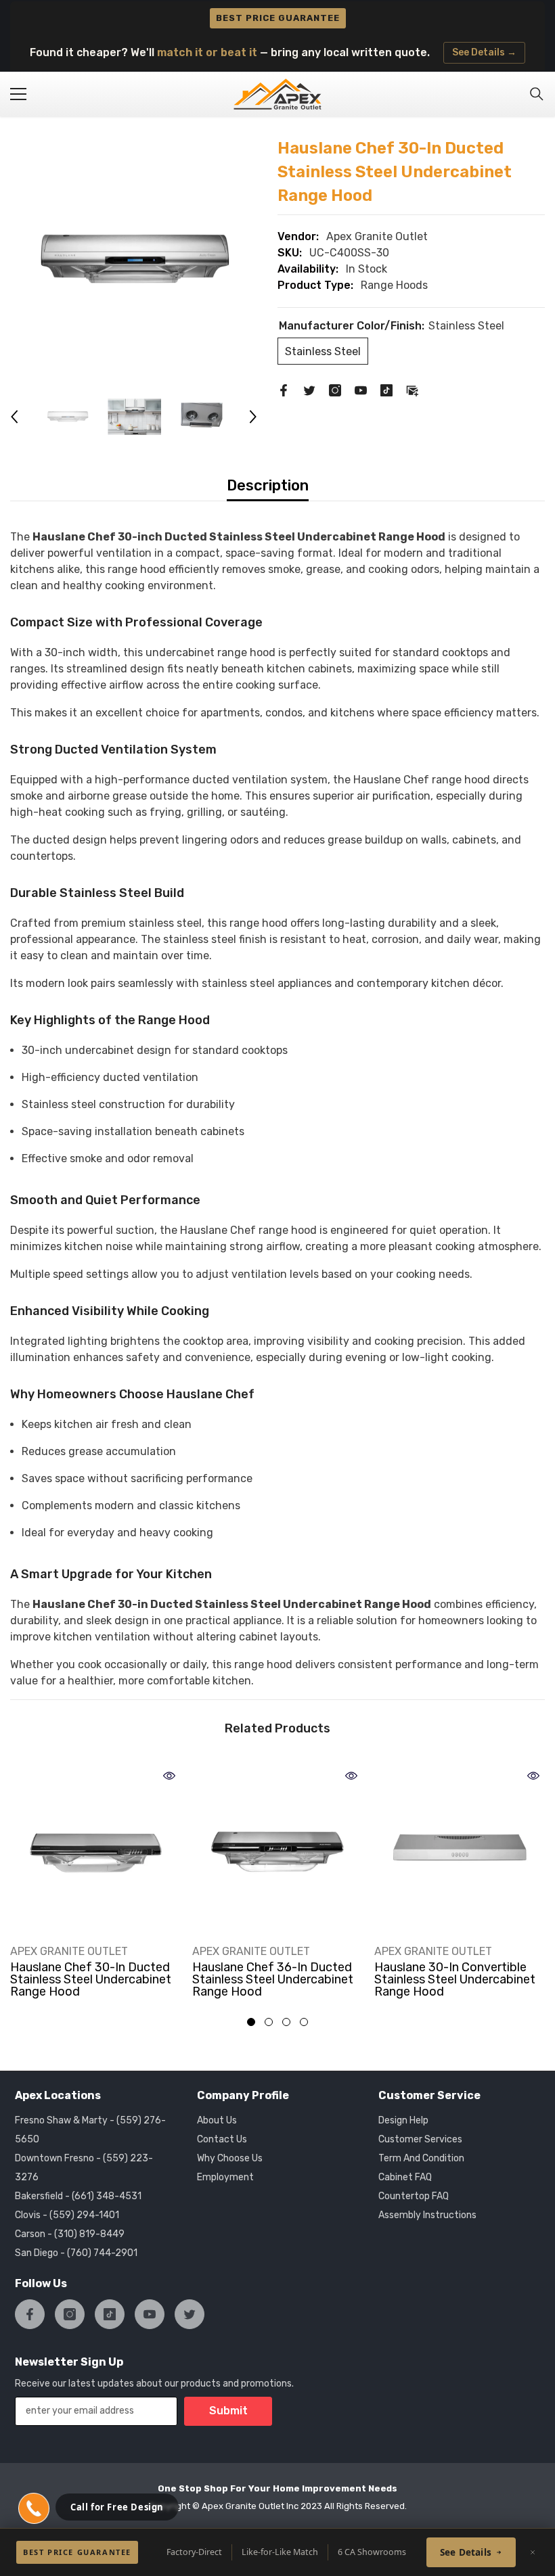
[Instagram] (335, 390)
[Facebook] (284, 390)
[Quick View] (169, 1776)
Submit (228, 2411)
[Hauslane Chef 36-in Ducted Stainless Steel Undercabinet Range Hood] (278, 1849)
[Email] (412, 390)
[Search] (537, 94)
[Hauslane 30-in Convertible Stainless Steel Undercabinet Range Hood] (460, 1849)
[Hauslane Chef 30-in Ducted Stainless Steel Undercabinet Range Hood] (96, 1849)
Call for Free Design (117, 2507)
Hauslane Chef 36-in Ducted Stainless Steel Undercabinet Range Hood (273, 1979)
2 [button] (269, 2022)
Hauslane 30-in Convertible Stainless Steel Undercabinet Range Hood (455, 1979)
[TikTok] (386, 390)
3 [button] (286, 2022)
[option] (134, 260)
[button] (14, 417)
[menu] (18, 94)
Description (268, 485)
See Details (466, 2552)
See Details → (484, 52)
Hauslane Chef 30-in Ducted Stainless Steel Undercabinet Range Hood (91, 1979)
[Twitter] (309, 390)
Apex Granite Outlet (377, 236)
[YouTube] (361, 390)
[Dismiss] (533, 2552)
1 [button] (251, 2022)
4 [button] (304, 2022)
